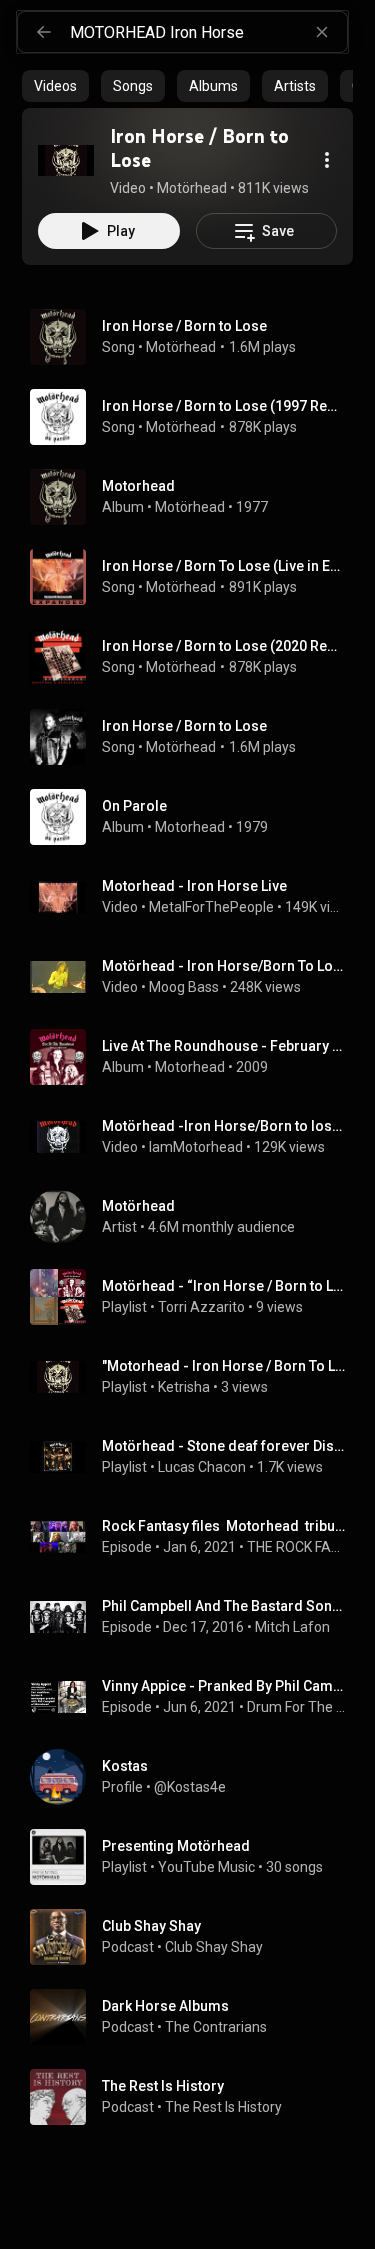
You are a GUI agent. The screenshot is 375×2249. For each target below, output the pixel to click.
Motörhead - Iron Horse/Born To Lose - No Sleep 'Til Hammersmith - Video (224, 966)
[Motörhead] (195, 1217)
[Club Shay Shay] (195, 1937)
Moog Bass (184, 987)
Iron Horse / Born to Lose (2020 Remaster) (224, 646)
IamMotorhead (196, 1147)
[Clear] (322, 32)
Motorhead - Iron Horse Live (194, 886)
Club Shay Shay (214, 1947)
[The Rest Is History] (195, 2097)
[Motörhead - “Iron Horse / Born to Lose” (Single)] (195, 1297)
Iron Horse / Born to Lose (184, 326)
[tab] (55, 86)
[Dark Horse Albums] (195, 2017)
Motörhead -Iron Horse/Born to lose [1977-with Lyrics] (224, 1126)
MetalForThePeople (211, 907)
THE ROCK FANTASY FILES (296, 1547)
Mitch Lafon (292, 1627)
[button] (66, 160)
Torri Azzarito (201, 1307)
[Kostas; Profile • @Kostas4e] (195, 1777)
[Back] (44, 32)
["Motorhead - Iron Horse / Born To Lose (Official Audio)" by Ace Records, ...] (195, 1377)
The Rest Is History (223, 2107)
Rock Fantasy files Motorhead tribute (224, 1526)
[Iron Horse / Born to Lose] (66, 160)
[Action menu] (327, 160)
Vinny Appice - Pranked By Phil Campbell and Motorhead (224, 1686)
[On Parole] (195, 817)
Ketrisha (184, 1387)
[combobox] (208, 32)
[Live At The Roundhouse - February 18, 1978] (195, 1057)
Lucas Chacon (202, 1467)
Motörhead (181, 347)
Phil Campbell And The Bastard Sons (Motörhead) (224, 1606)
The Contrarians (216, 2027)
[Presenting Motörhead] (195, 1857)
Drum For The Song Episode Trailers (296, 1707)
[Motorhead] (195, 497)
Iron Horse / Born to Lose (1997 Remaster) (224, 406)
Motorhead (190, 827)
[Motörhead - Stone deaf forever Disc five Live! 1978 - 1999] (195, 1457)
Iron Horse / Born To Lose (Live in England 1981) (224, 566)
